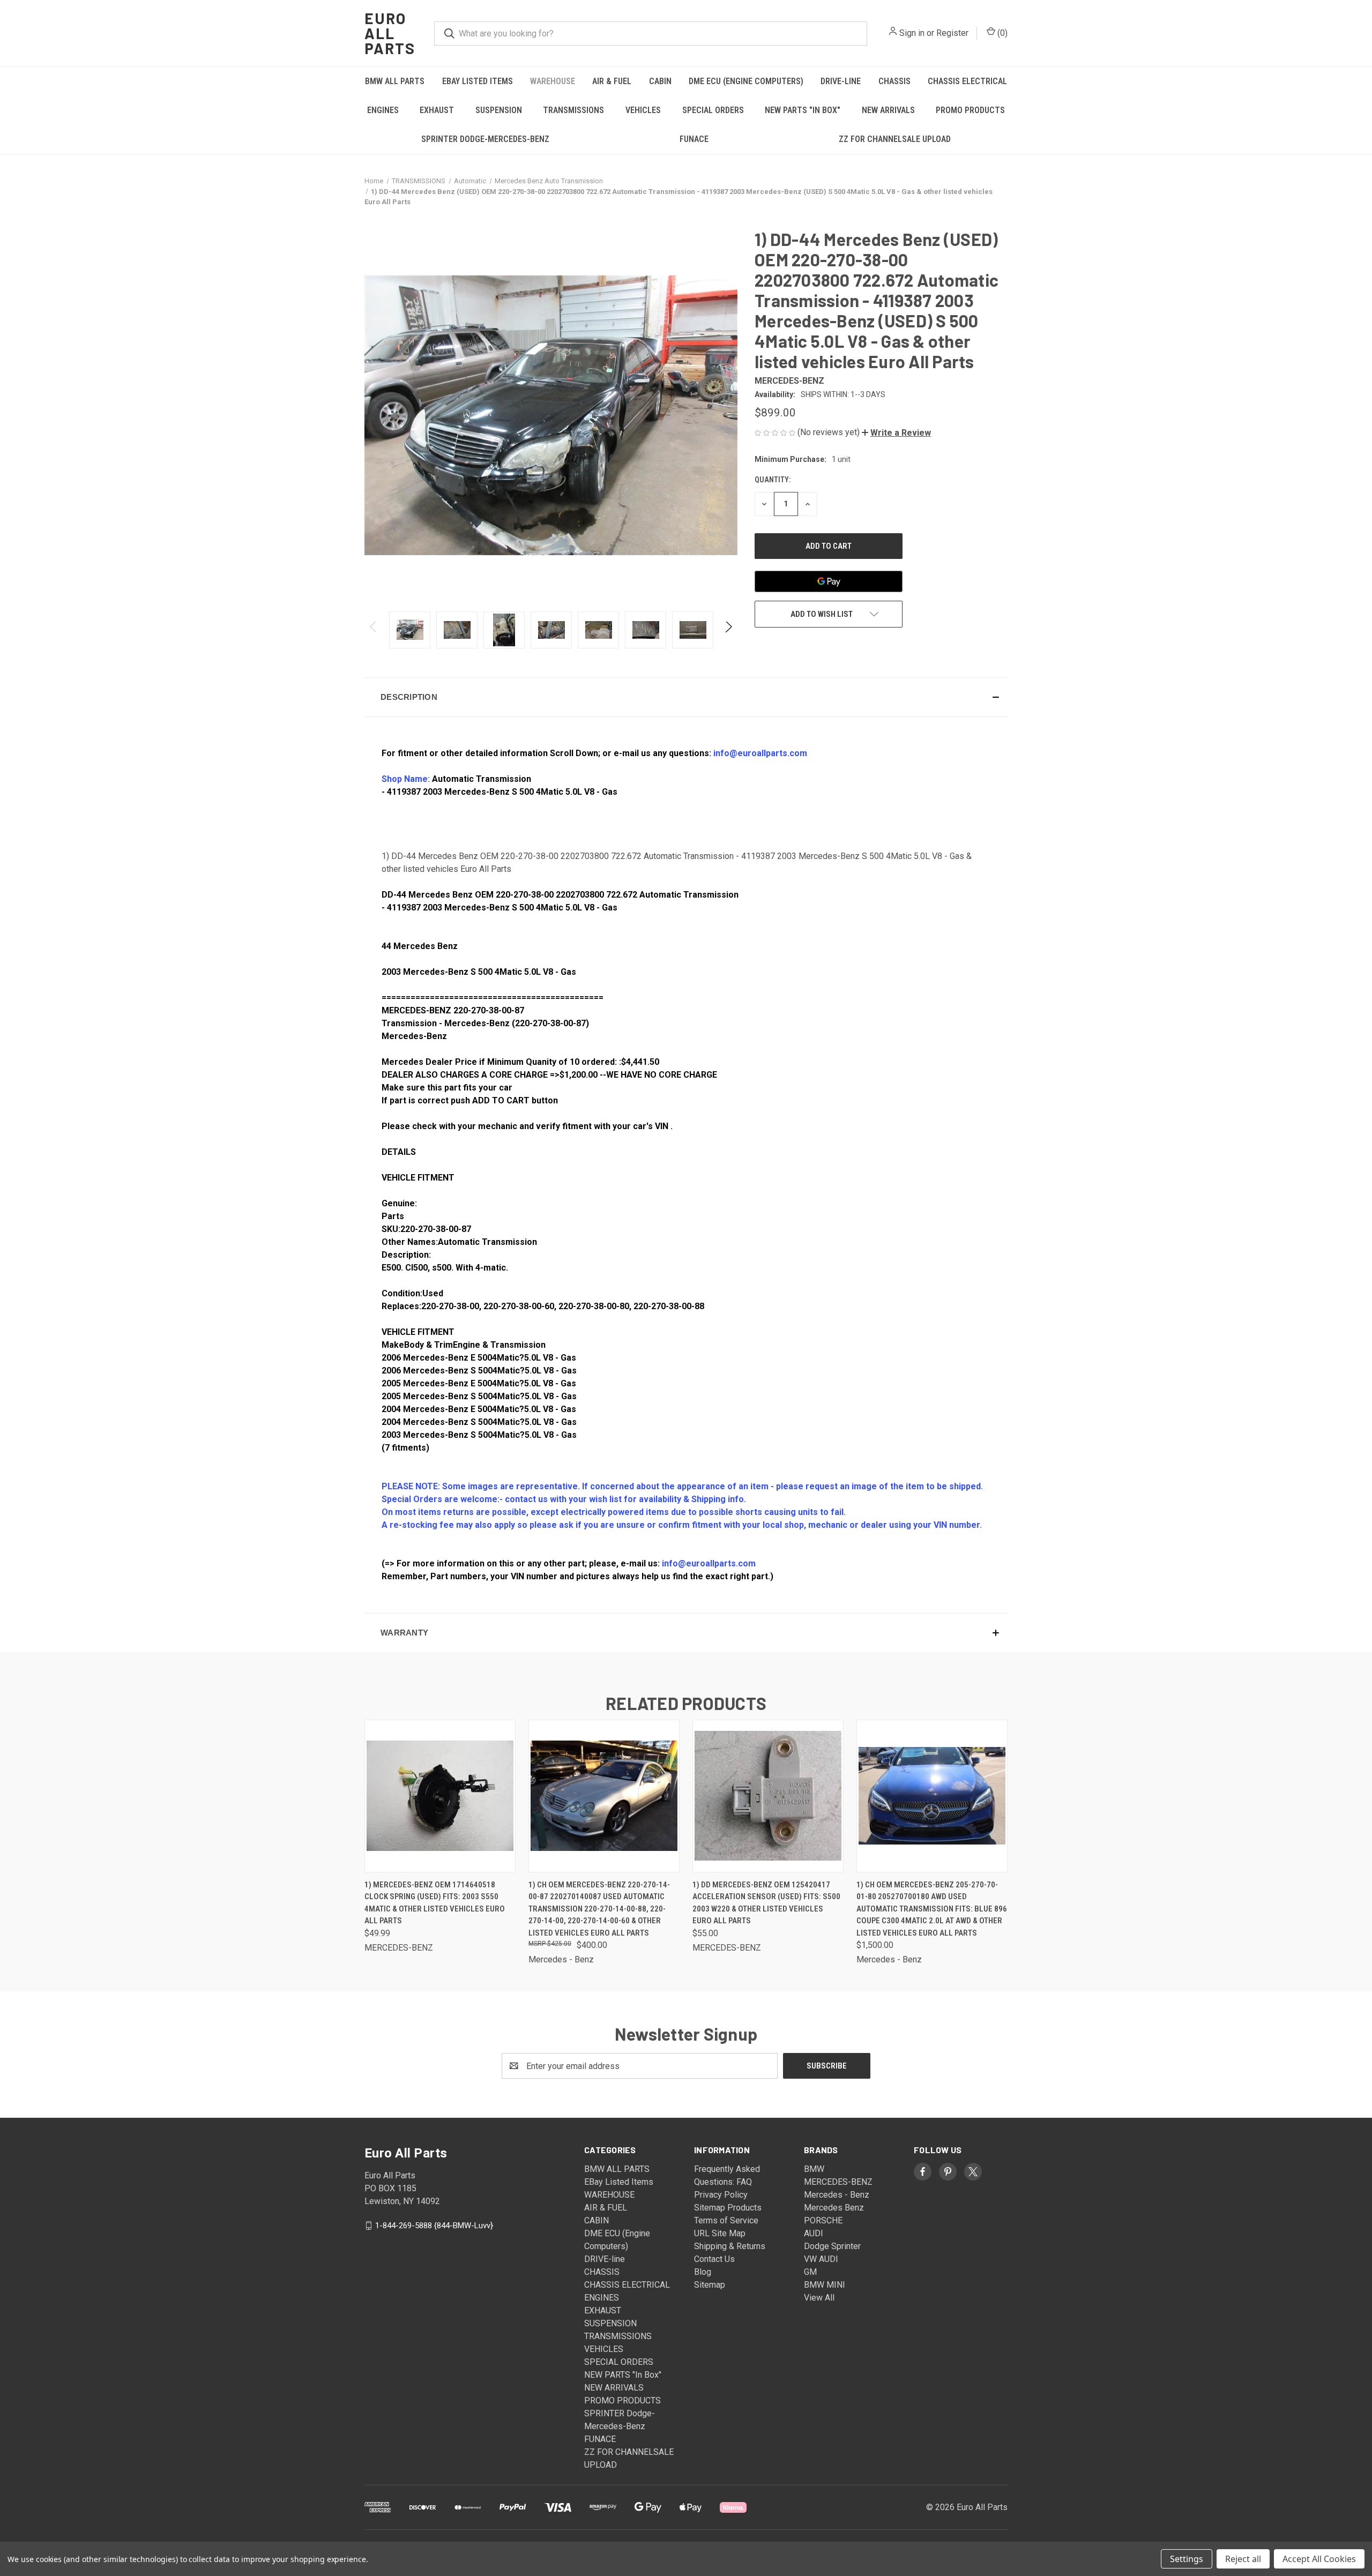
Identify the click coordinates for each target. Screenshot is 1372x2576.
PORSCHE (823, 2220)
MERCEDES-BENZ (838, 2182)
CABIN (660, 81)
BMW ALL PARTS (395, 81)
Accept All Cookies (1319, 2559)
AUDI (814, 2233)
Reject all (1243, 2559)
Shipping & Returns (730, 2246)
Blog (703, 2272)
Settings (1187, 2559)
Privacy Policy (721, 2195)
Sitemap (710, 2285)
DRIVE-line (841, 81)
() (1001, 33)
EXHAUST (437, 110)
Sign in (912, 33)
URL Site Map (720, 2233)
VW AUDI (821, 2259)
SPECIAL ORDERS (713, 110)
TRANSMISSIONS (573, 110)
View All (819, 2298)
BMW (814, 2169)
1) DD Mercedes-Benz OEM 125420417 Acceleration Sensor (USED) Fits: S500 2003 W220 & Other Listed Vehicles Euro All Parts (766, 1903)
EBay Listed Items (478, 81)
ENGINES (383, 110)
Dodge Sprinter (832, 2246)
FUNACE (694, 139)
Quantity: (773, 480)
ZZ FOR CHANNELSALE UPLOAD (895, 139)
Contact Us (714, 2259)
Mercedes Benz (834, 2208)
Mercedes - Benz (837, 2195)
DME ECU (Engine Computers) (746, 81)
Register (952, 33)
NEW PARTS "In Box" (803, 110)
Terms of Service (726, 2220)
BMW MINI (825, 2285)
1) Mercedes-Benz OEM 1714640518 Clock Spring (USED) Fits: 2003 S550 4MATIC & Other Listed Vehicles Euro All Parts (435, 1903)
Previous (374, 630)
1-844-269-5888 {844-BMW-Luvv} (434, 2226)
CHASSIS (894, 81)
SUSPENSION (499, 110)
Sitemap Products (728, 2208)
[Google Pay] (829, 581)
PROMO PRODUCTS (970, 110)
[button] (896, 433)
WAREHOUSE (553, 81)
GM (810, 2272)
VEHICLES (643, 110)
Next (728, 630)
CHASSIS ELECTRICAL (967, 81)
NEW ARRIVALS (888, 110)
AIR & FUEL (612, 81)
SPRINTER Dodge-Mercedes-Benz (485, 139)
